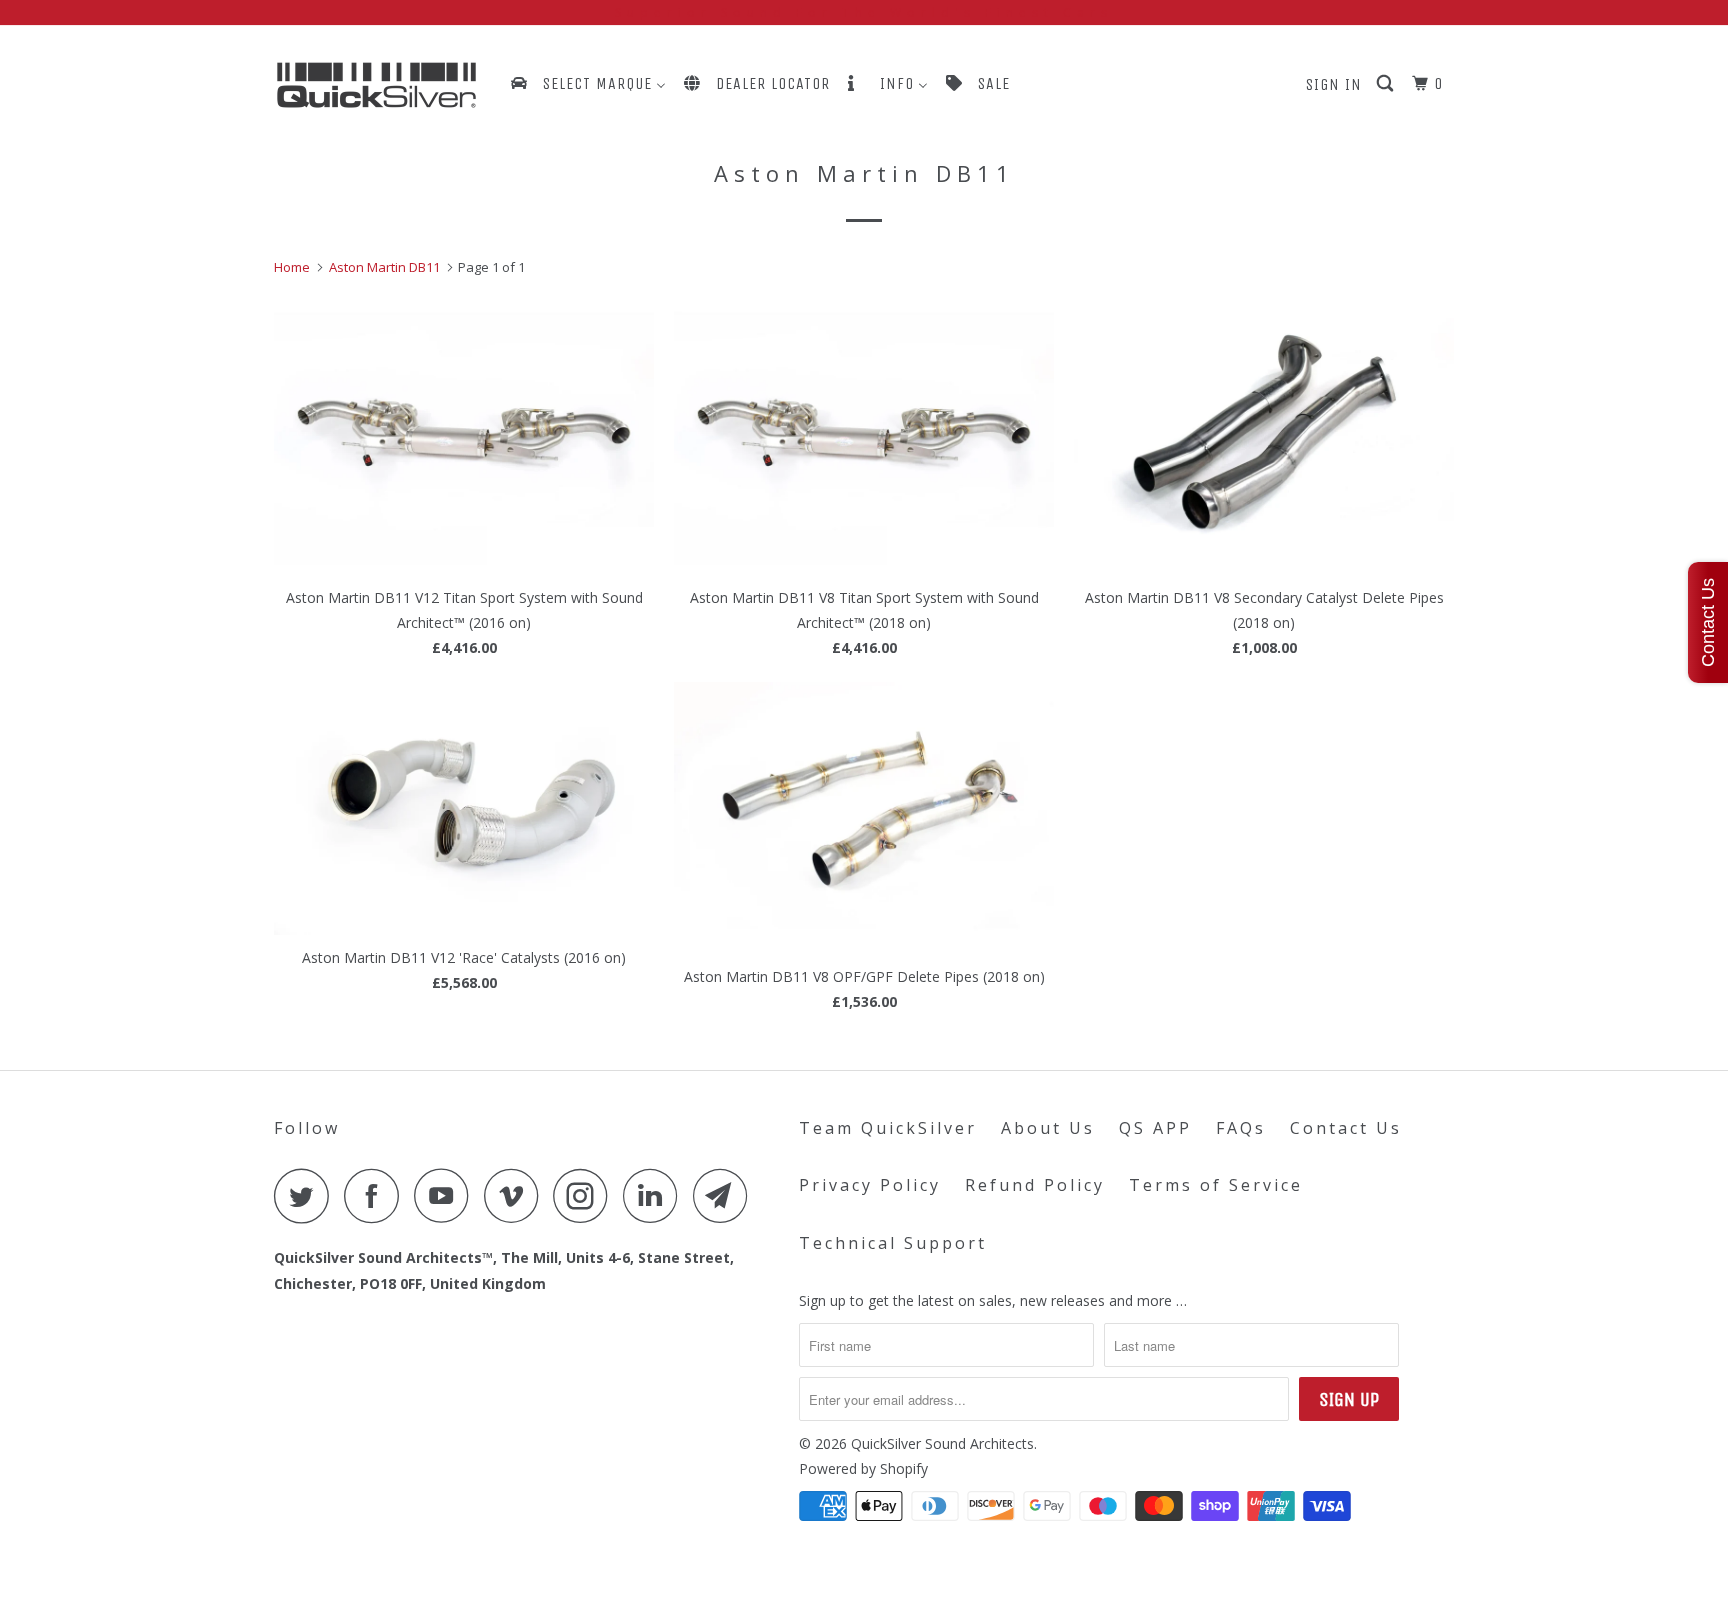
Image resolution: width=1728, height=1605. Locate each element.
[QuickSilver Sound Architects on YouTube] (447, 1195)
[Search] (1387, 84)
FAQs (1241, 1128)
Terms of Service (1216, 1185)
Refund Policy (1035, 1185)
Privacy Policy (870, 1185)
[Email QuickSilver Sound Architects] (726, 1195)
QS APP (1155, 1128)
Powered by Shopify (863, 1468)
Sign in (1334, 84)
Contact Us (1346, 1128)
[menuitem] (587, 83)
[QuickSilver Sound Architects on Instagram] (586, 1195)
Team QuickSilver (888, 1128)
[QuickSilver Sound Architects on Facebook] (377, 1195)
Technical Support (893, 1243)
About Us (1048, 1128)
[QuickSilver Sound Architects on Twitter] (307, 1195)
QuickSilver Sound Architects (942, 1443)
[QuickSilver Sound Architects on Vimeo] (516, 1195)
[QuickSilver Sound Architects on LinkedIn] (656, 1195)
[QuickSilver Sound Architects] (376, 85)
